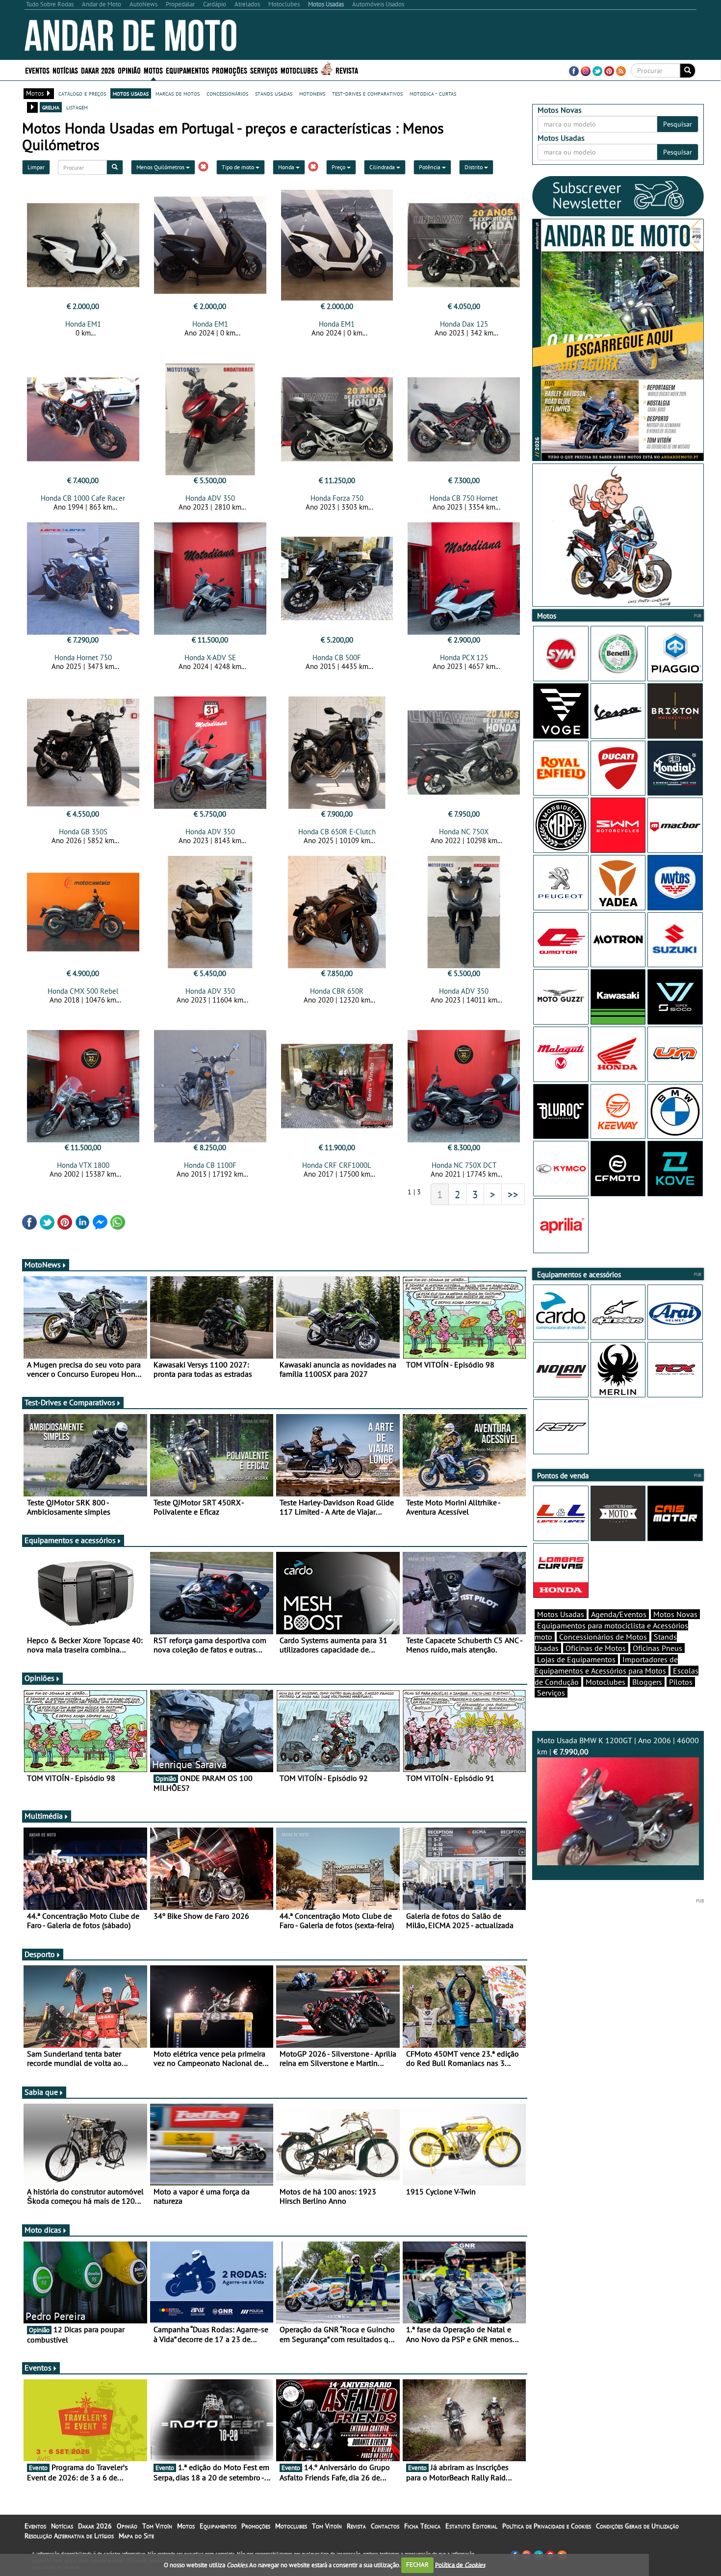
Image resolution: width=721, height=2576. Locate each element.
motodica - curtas (433, 93)
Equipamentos (218, 2526)
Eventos (37, 70)
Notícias (62, 2526)
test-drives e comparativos (367, 93)
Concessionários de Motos (603, 1637)
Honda (287, 167)
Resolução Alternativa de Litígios (69, 2536)
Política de (460, 2564)
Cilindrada (383, 167)
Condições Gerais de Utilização (637, 2526)
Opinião (129, 70)
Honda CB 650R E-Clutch (337, 832)
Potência (430, 167)
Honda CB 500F (337, 657)
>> (513, 1194)
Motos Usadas (561, 1614)
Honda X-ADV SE (210, 657)
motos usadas (131, 93)
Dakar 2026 (98, 70)
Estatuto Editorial (471, 2526)
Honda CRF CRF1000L (337, 1165)
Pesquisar (678, 124)
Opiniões (39, 1678)
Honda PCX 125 (464, 657)
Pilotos (681, 1682)
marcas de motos (178, 93)
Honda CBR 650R (337, 991)
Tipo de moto (239, 167)
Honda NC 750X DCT (464, 1165)
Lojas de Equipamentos (576, 1659)
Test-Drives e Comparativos (70, 1402)
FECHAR (417, 2564)
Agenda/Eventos (619, 1614)
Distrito (474, 167)
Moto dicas (43, 2230)
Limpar (36, 167)
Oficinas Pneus (657, 1648)
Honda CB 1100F (210, 1165)
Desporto (40, 1954)
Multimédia (44, 1816)
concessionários (227, 93)
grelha (51, 107)
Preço (339, 167)
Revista (347, 70)
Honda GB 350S (83, 832)
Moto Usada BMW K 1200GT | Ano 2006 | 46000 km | (618, 1746)
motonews (312, 93)
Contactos (385, 2526)
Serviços (551, 1693)
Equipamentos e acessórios (70, 1540)
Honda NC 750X (464, 832)
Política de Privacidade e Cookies (547, 2526)
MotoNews (43, 1264)
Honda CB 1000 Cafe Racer (83, 498)
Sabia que (41, 2092)
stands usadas (274, 93)
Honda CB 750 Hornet (464, 498)
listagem (77, 107)
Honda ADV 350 (210, 498)
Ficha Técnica (422, 2526)
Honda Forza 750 (337, 498)
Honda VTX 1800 (83, 1165)
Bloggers (647, 1682)
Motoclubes (299, 70)
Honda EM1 (83, 324)
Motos (186, 2526)
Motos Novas (675, 1614)
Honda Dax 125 (464, 324)
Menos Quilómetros (161, 167)
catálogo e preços (82, 93)
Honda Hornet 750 (83, 657)
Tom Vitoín (157, 2526)
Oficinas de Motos (596, 1648)
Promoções (230, 70)
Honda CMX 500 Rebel (83, 991)
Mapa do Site (136, 2536)
